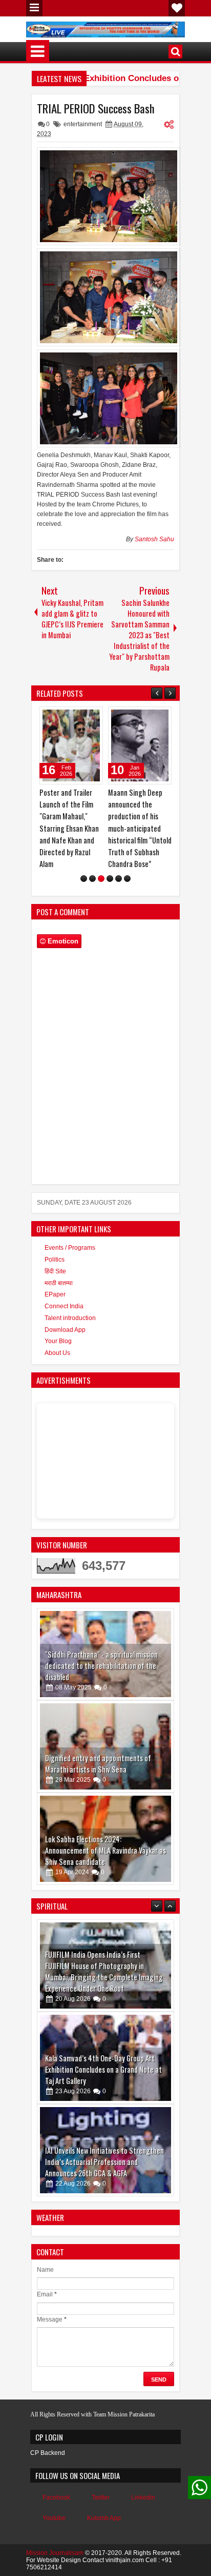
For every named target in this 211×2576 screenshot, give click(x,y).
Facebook (56, 2498)
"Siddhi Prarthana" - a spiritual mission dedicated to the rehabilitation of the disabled (101, 1666)
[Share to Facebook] (69, 717)
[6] (127, 879)
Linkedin (143, 2498)
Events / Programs (70, 1248)
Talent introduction (70, 1318)
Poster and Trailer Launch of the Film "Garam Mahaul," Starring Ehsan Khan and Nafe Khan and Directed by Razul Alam (69, 828)
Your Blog (58, 1341)
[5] (119, 879)
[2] (92, 879)
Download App (65, 1330)
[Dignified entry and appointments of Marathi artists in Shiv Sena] (105, 1746)
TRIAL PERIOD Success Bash (96, 108)
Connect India (64, 1306)
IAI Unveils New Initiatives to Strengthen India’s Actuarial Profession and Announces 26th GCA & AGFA (104, 2162)
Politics (55, 1260)
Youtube (54, 2518)
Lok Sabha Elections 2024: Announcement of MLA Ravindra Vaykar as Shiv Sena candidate (105, 1850)
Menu (34, 8)
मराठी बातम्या (59, 1283)
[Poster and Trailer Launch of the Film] (71, 745)
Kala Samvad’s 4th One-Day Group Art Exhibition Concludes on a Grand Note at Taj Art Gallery (103, 2069)
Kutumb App (104, 2518)
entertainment (83, 124)
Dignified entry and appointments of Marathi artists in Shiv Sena (98, 1764)
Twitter (101, 2498)
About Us (57, 1353)
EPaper (55, 1294)
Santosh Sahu (154, 539)
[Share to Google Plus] (92, 717)
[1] (84, 879)
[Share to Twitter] (80, 717)
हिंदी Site (55, 1271)
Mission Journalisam (55, 2553)
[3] (101, 879)
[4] (110, 879)
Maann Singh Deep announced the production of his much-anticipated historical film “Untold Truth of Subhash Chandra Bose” (140, 828)
